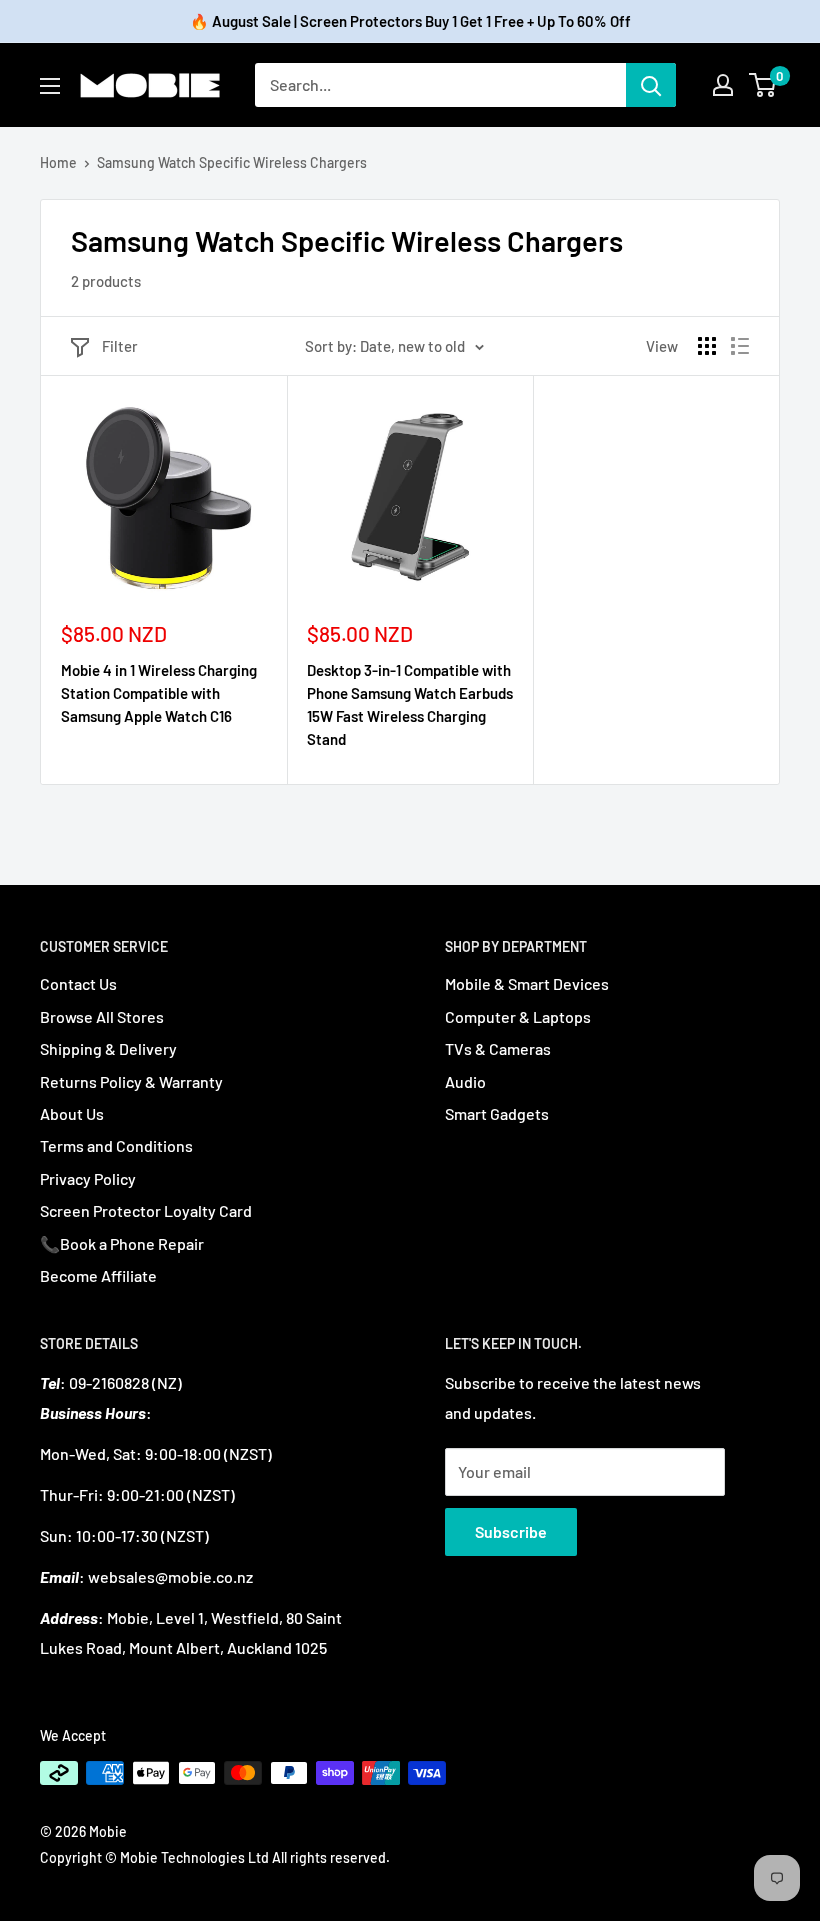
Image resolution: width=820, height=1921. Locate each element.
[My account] (723, 85)
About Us (72, 1113)
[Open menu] (50, 86)
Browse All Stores (102, 1016)
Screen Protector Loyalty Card (146, 1210)
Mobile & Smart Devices (527, 983)
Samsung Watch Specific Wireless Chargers (232, 162)
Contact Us (78, 983)
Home (58, 162)
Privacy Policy (88, 1178)
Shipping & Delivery (108, 1048)
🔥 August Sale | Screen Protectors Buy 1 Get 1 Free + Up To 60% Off (410, 21)
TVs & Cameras (498, 1048)
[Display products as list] (740, 346)
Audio (465, 1081)
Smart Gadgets (497, 1113)
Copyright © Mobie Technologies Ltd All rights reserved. (215, 1857)
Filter (120, 346)
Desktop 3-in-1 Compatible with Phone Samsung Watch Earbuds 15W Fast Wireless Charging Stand (410, 705)
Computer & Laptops (518, 1016)
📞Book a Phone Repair (122, 1243)
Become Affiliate (98, 1275)
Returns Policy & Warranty (131, 1081)
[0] (763, 85)
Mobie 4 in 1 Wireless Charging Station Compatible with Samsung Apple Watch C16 (159, 693)
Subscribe (511, 1531)
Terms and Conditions (116, 1145)
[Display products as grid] (707, 346)
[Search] (651, 85)
